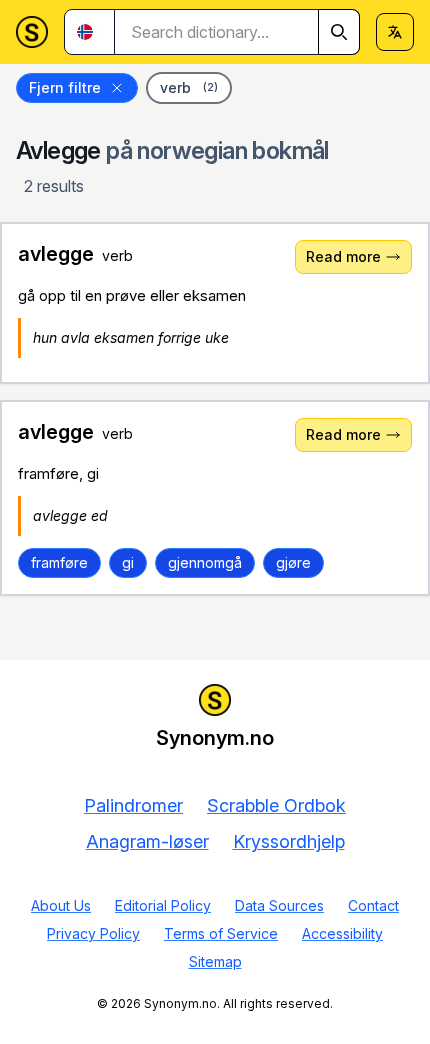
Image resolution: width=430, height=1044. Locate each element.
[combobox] (237, 32)
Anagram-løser (147, 841)
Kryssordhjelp (289, 841)
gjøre (293, 562)
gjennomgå (205, 562)
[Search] (339, 32)
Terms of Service (221, 933)
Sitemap (215, 961)
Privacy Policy (93, 933)
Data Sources (279, 905)
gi (128, 562)
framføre (59, 562)
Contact (373, 905)
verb (189, 87)
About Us (61, 905)
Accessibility (342, 933)
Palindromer (133, 805)
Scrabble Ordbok (276, 805)
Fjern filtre (65, 87)
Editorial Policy (163, 905)
